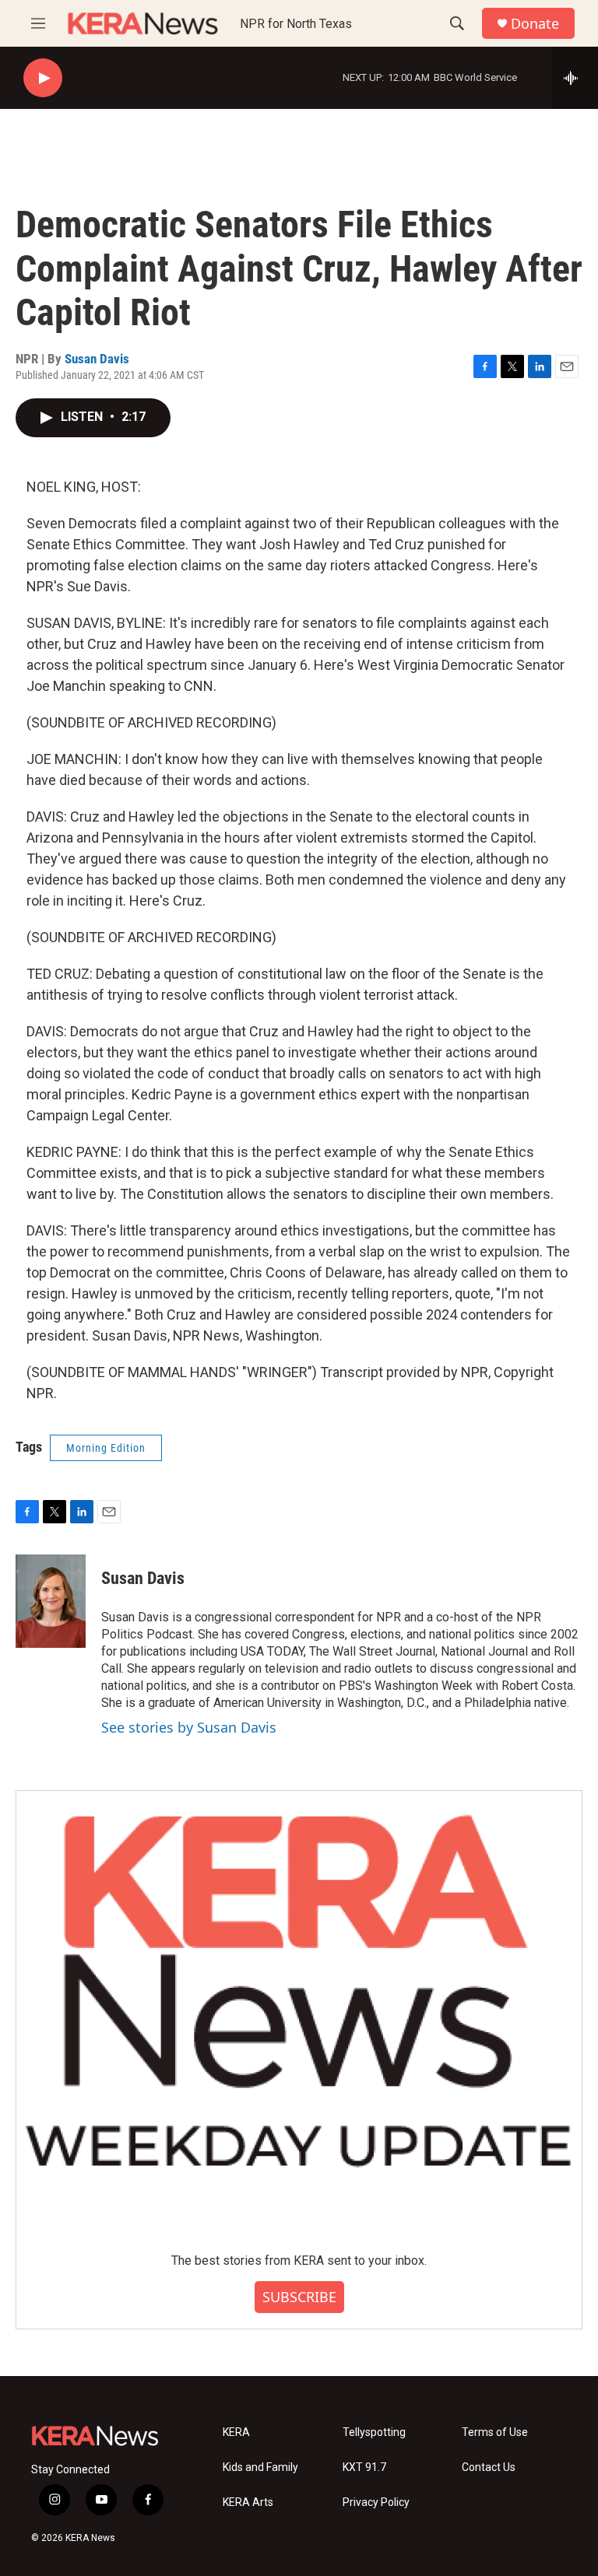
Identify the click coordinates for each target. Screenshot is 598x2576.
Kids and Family (260, 2467)
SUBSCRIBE (299, 2297)
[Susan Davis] (51, 1601)
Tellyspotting (374, 2432)
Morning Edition (106, 1448)
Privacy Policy (376, 2502)
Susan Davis (97, 359)
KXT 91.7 (364, 2467)
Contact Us (489, 2467)
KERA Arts (248, 2502)
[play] (43, 78)
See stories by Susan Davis (189, 1727)
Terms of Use (495, 2432)
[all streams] (575, 78)
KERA (236, 2432)
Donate (535, 24)
